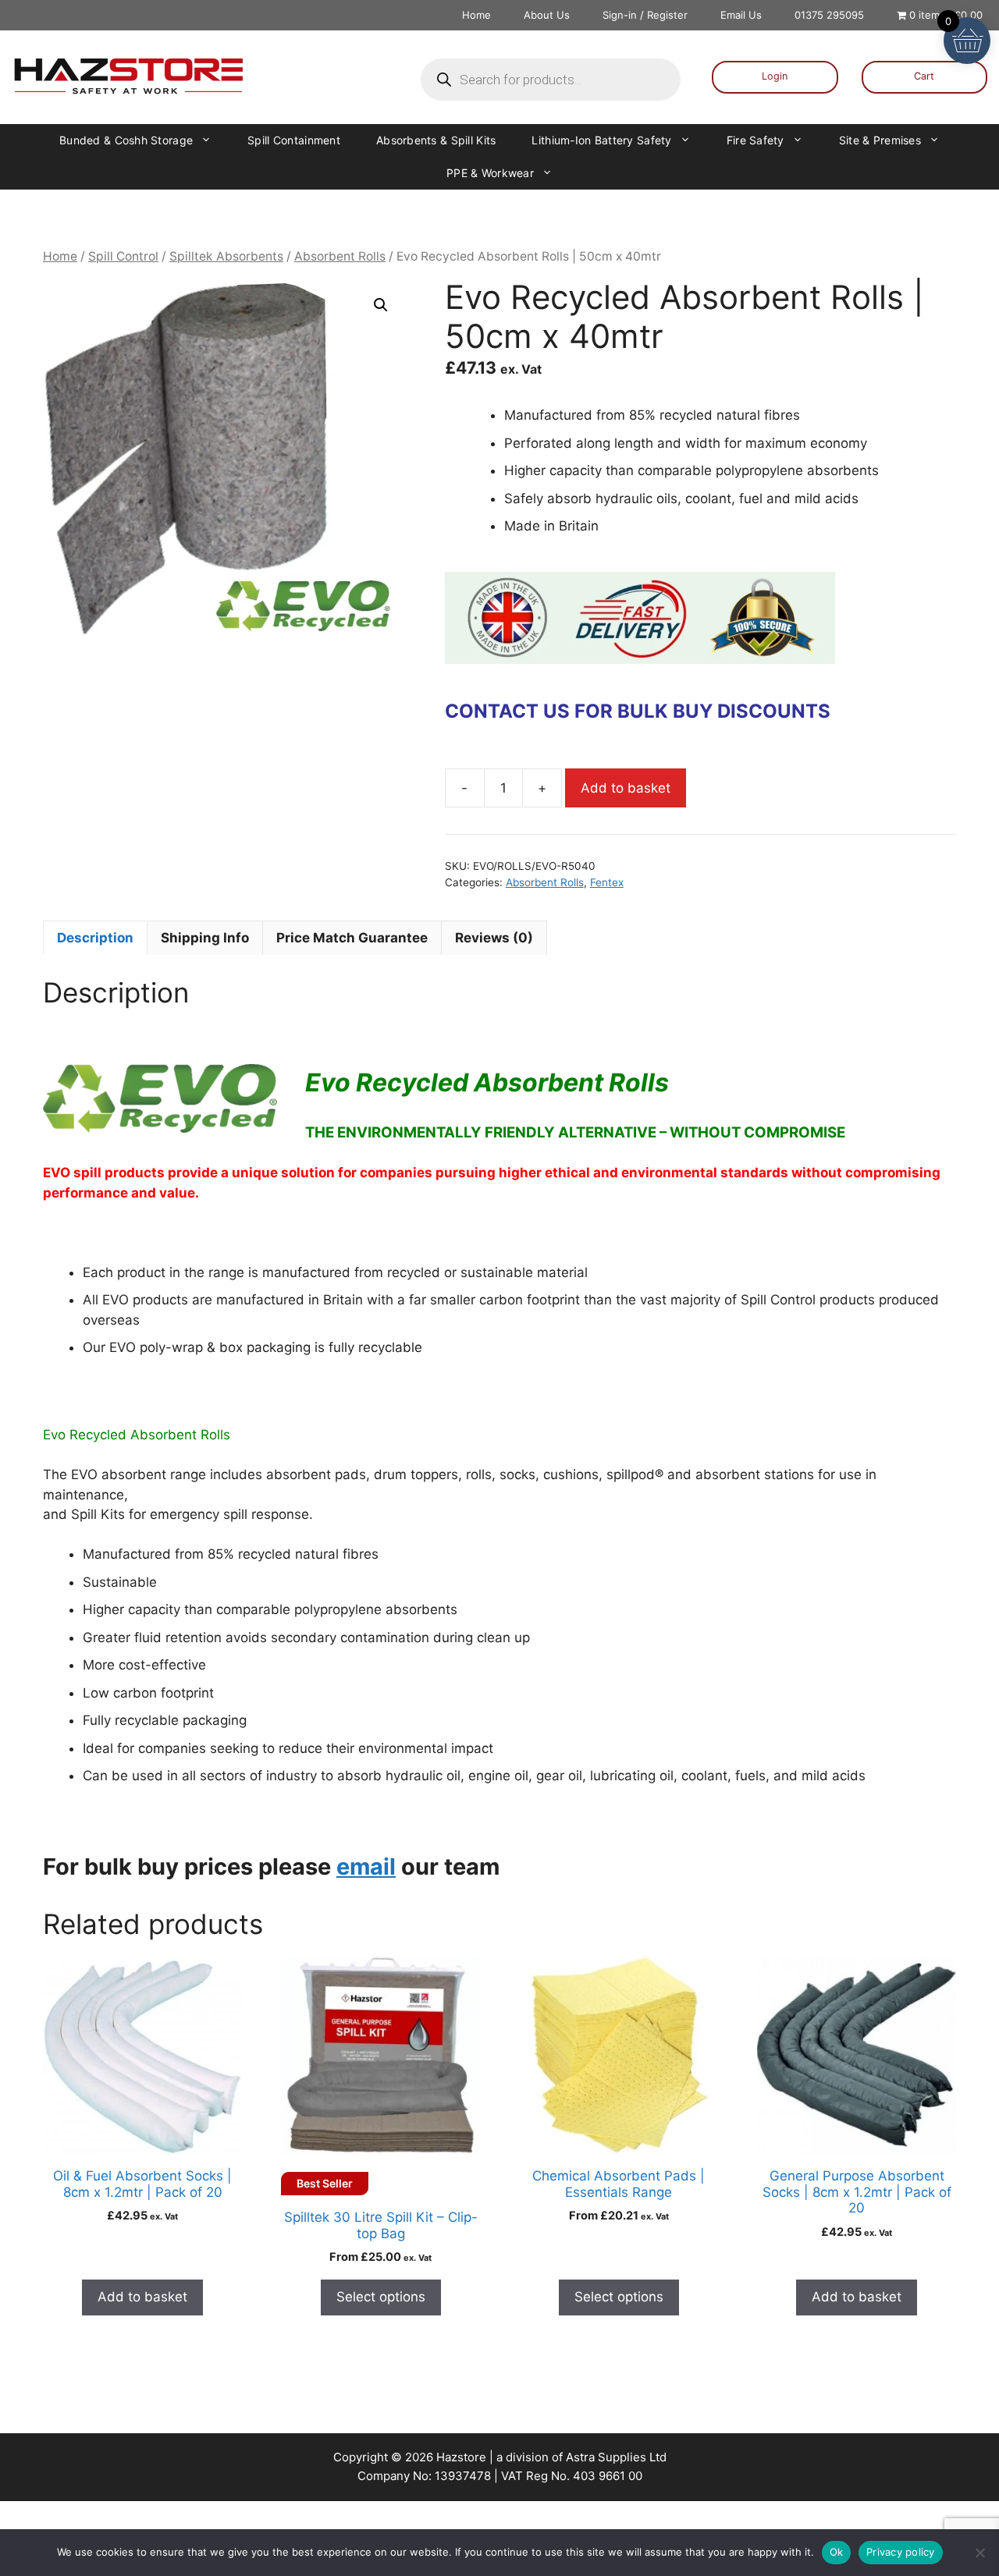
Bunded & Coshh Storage (126, 140)
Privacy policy (901, 2552)
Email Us (741, 15)
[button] (381, 305)
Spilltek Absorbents (226, 256)
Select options (381, 2297)
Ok (837, 2552)
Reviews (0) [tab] (494, 938)
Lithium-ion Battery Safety (601, 140)
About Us (547, 15)
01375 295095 (829, 15)
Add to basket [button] (142, 2297)
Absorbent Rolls (340, 256)
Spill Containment (294, 140)
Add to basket (626, 788)
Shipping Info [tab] (205, 938)
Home (476, 15)
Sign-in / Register (645, 15)
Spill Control (123, 256)
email (366, 1866)
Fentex (607, 882)
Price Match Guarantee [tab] (352, 938)
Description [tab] (95, 938)
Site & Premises (880, 140)
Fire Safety (755, 140)
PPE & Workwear (490, 173)
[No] (979, 2553)
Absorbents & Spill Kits (436, 140)
